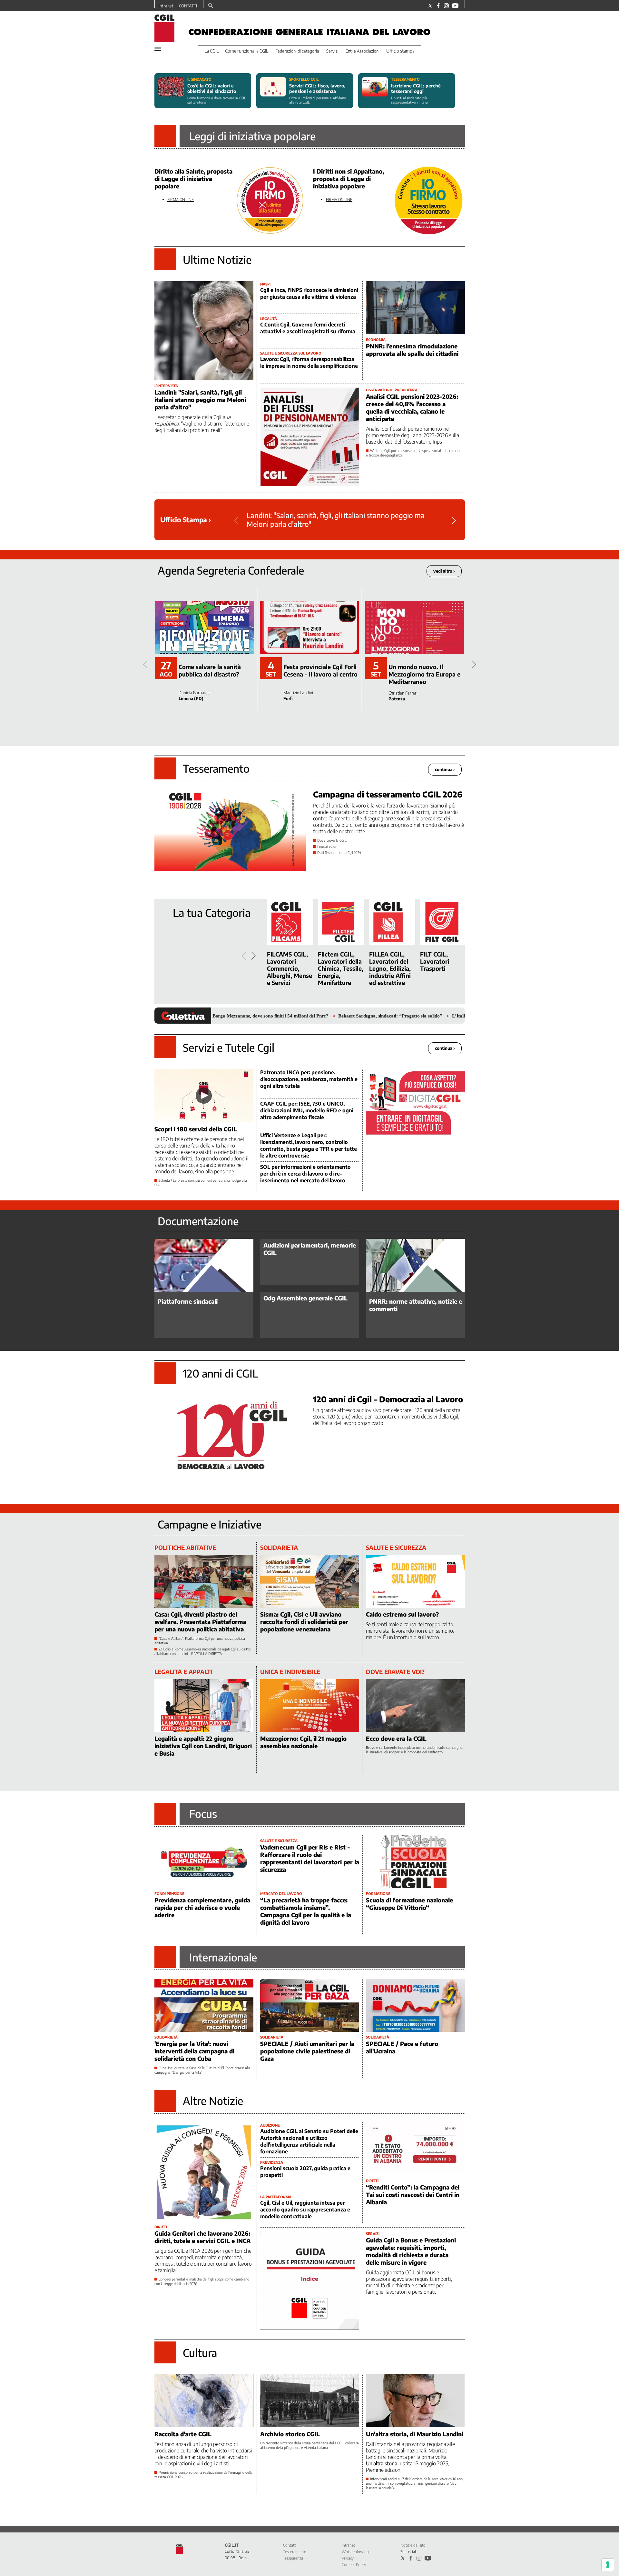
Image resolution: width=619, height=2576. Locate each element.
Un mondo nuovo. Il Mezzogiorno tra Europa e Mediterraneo (424, 674)
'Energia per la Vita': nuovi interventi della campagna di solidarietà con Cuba (194, 2051)
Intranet (166, 6)
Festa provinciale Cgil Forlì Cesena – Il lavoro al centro (320, 670)
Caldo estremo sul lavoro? (402, 1614)
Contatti (290, 2545)
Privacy (348, 2558)
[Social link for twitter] (430, 6)
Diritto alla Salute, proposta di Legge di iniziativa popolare (193, 179)
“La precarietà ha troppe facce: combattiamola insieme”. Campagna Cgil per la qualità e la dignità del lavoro (306, 1911)
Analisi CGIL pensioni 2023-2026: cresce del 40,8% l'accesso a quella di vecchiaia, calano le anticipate (412, 407)
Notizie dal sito (413, 2545)
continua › (445, 769)
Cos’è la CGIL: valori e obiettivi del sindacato (212, 88)
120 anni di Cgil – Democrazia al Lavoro (388, 1399)
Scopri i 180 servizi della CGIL (196, 1129)
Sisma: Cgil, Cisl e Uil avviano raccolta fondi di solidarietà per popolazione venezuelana (304, 1622)
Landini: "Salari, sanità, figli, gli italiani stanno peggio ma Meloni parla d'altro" (200, 400)
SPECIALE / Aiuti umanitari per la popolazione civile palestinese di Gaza (307, 2051)
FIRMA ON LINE (181, 200)
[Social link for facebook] (438, 6)
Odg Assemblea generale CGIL (305, 1298)
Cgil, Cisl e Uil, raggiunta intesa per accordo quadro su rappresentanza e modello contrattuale (305, 2210)
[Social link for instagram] (446, 6)
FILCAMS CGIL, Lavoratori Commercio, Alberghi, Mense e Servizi (290, 968)
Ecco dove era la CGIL (396, 1738)
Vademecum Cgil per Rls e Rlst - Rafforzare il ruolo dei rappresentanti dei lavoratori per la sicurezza (310, 1858)
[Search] (211, 6)
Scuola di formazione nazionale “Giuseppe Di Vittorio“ (409, 1904)
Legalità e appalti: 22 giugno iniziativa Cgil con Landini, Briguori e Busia (203, 1746)
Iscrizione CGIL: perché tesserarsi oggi (416, 88)
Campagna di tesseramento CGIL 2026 (388, 794)
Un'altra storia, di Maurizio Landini (415, 2434)
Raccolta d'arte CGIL (183, 2434)
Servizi (332, 51)
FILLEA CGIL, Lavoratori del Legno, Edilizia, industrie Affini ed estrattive (390, 968)
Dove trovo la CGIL (332, 840)
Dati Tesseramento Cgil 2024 (339, 852)
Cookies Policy (354, 2565)
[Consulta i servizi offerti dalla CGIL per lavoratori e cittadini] (273, 91)
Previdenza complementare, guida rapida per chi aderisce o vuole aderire (202, 1907)
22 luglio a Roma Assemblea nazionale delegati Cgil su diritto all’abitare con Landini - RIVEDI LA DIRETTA (202, 1651)
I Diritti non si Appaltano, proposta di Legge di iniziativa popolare (349, 179)
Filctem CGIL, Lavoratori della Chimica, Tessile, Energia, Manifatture (341, 968)
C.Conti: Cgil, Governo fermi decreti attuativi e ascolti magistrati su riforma (308, 328)
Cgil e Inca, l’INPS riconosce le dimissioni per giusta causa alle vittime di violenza (309, 293)
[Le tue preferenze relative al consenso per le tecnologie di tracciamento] (608, 2565)
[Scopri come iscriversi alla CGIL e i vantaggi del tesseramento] (375, 91)
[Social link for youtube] (455, 6)
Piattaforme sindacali (188, 1301)
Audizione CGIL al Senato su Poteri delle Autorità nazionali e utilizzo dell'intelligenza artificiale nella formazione (309, 2141)
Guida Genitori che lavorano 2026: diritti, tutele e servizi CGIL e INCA (202, 2237)
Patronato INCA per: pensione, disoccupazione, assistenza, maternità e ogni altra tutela (309, 1079)
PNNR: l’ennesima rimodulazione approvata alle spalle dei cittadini (412, 350)
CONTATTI (188, 6)
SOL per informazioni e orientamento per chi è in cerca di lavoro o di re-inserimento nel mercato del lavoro (305, 1174)
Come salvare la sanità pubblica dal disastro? (210, 670)
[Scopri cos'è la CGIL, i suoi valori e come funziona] (171, 91)
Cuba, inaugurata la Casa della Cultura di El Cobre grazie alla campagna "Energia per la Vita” (202, 2070)
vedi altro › (444, 571)
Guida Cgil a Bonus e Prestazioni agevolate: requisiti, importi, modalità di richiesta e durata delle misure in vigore (411, 2251)
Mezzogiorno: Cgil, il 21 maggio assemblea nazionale (303, 1742)
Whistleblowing (355, 2552)
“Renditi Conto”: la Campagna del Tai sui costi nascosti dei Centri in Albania (413, 2195)
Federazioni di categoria (297, 51)
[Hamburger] (158, 49)
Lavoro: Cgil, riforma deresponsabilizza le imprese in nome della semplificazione (309, 362)
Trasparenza (293, 2558)
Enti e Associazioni (363, 51)
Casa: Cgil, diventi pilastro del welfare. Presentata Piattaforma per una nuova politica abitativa (200, 1622)
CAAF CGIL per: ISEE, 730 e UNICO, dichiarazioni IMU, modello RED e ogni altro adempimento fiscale (307, 1110)
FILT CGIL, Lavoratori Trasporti (435, 961)
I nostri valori (327, 846)
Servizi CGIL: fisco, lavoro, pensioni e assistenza (317, 88)
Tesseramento (295, 2552)
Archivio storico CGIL (290, 2434)
